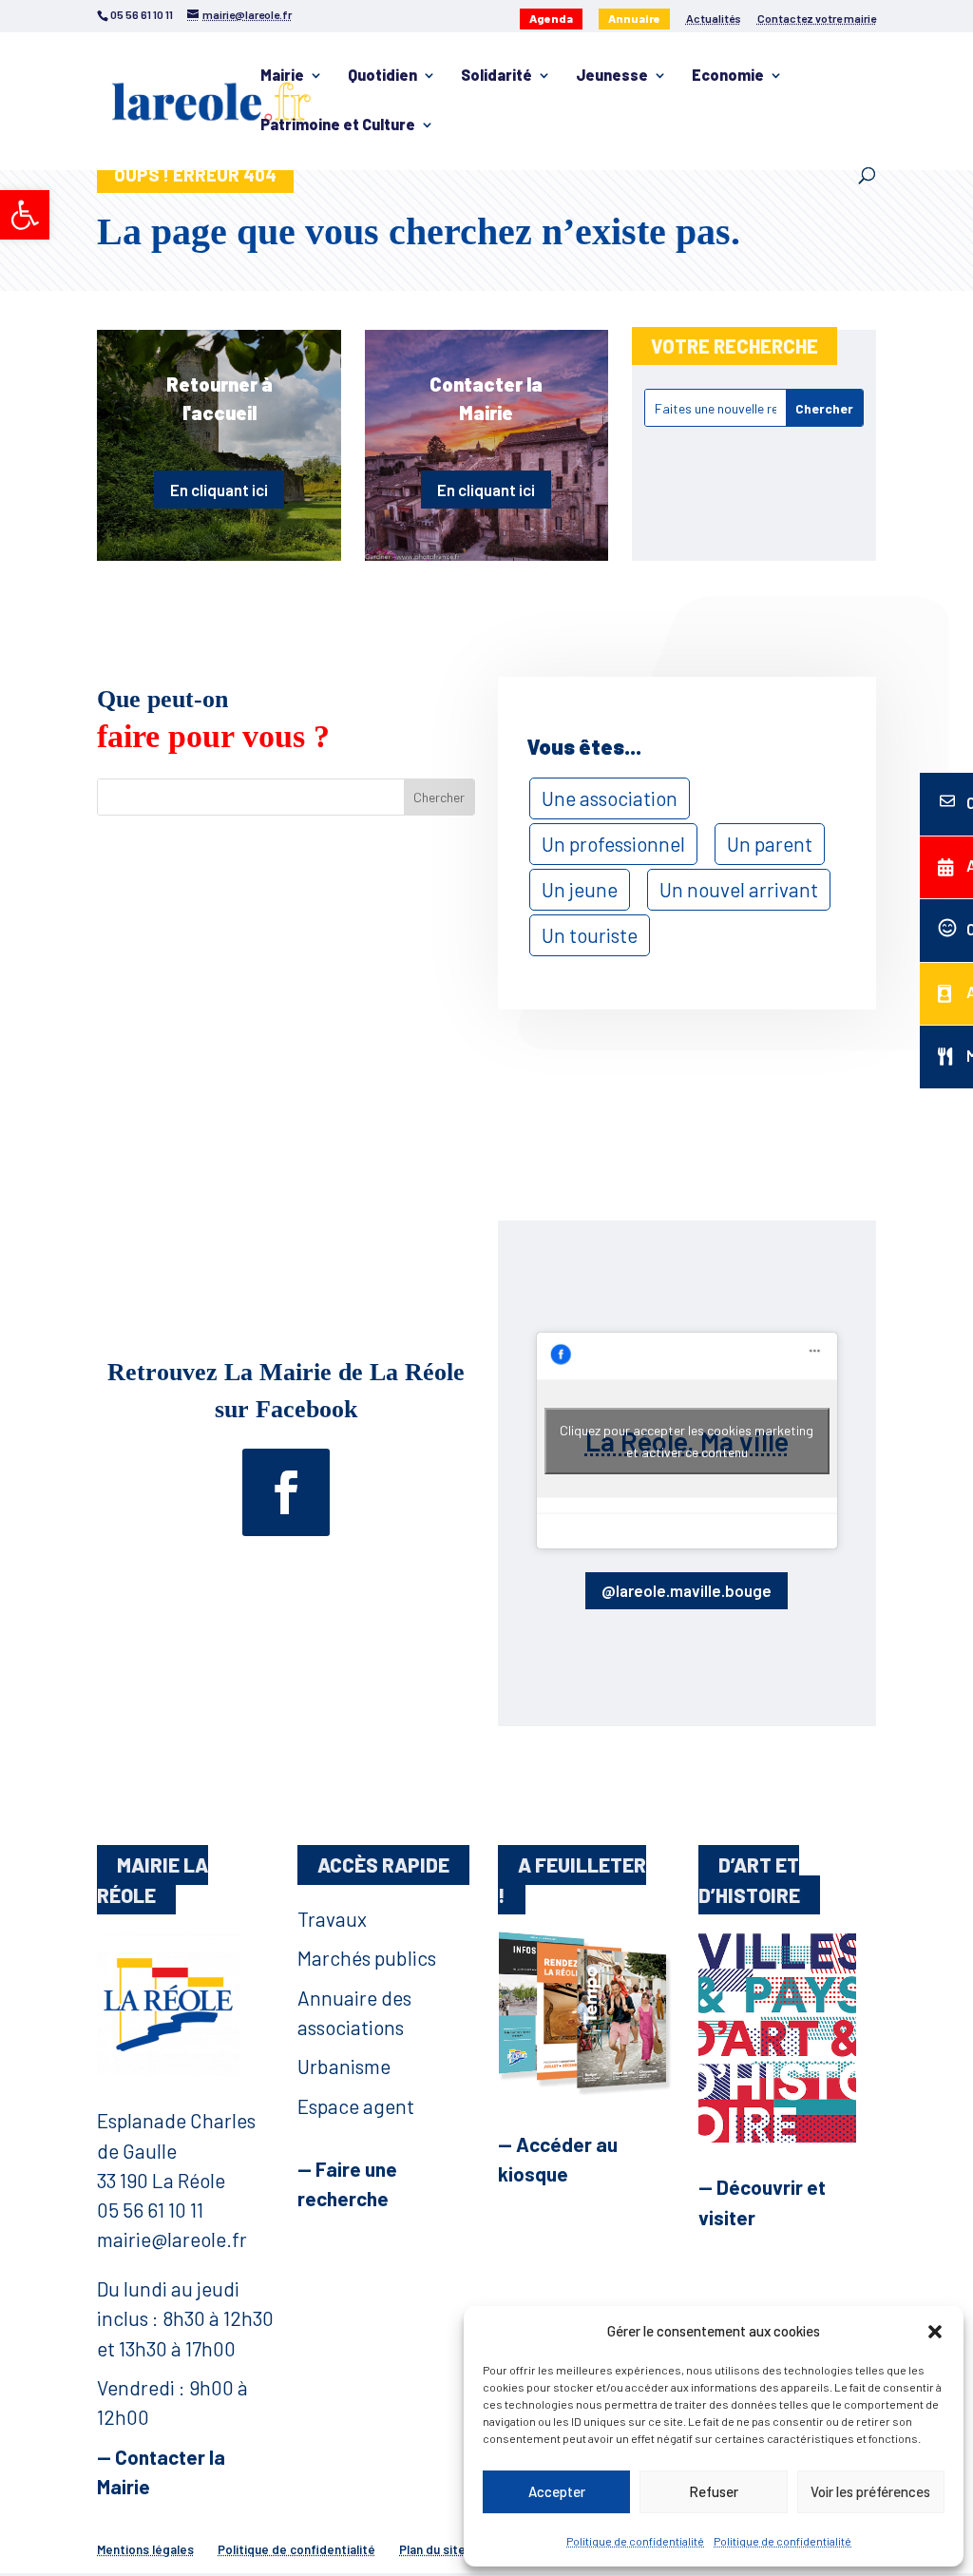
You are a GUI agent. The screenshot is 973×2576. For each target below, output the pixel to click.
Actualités (714, 19)
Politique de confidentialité (635, 2541)
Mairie (282, 76)
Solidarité (496, 76)
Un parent (770, 844)
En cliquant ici (219, 490)
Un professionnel (613, 844)
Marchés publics (367, 1958)
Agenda (551, 18)
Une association (610, 798)
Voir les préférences (870, 2491)
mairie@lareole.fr (172, 2239)
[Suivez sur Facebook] (286, 1492)
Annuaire (634, 18)
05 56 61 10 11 (150, 2210)
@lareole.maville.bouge (687, 1590)
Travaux (332, 1919)
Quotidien (382, 76)
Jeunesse (612, 76)
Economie (728, 76)
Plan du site (432, 2549)
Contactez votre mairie (817, 19)
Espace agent (356, 2106)
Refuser (714, 2491)
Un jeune (580, 889)
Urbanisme (344, 2066)
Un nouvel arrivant (739, 889)
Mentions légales (145, 2549)
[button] (25, 215)
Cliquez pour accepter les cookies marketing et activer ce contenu (687, 1441)
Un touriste (590, 935)
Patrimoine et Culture (338, 125)
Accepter (557, 2491)
